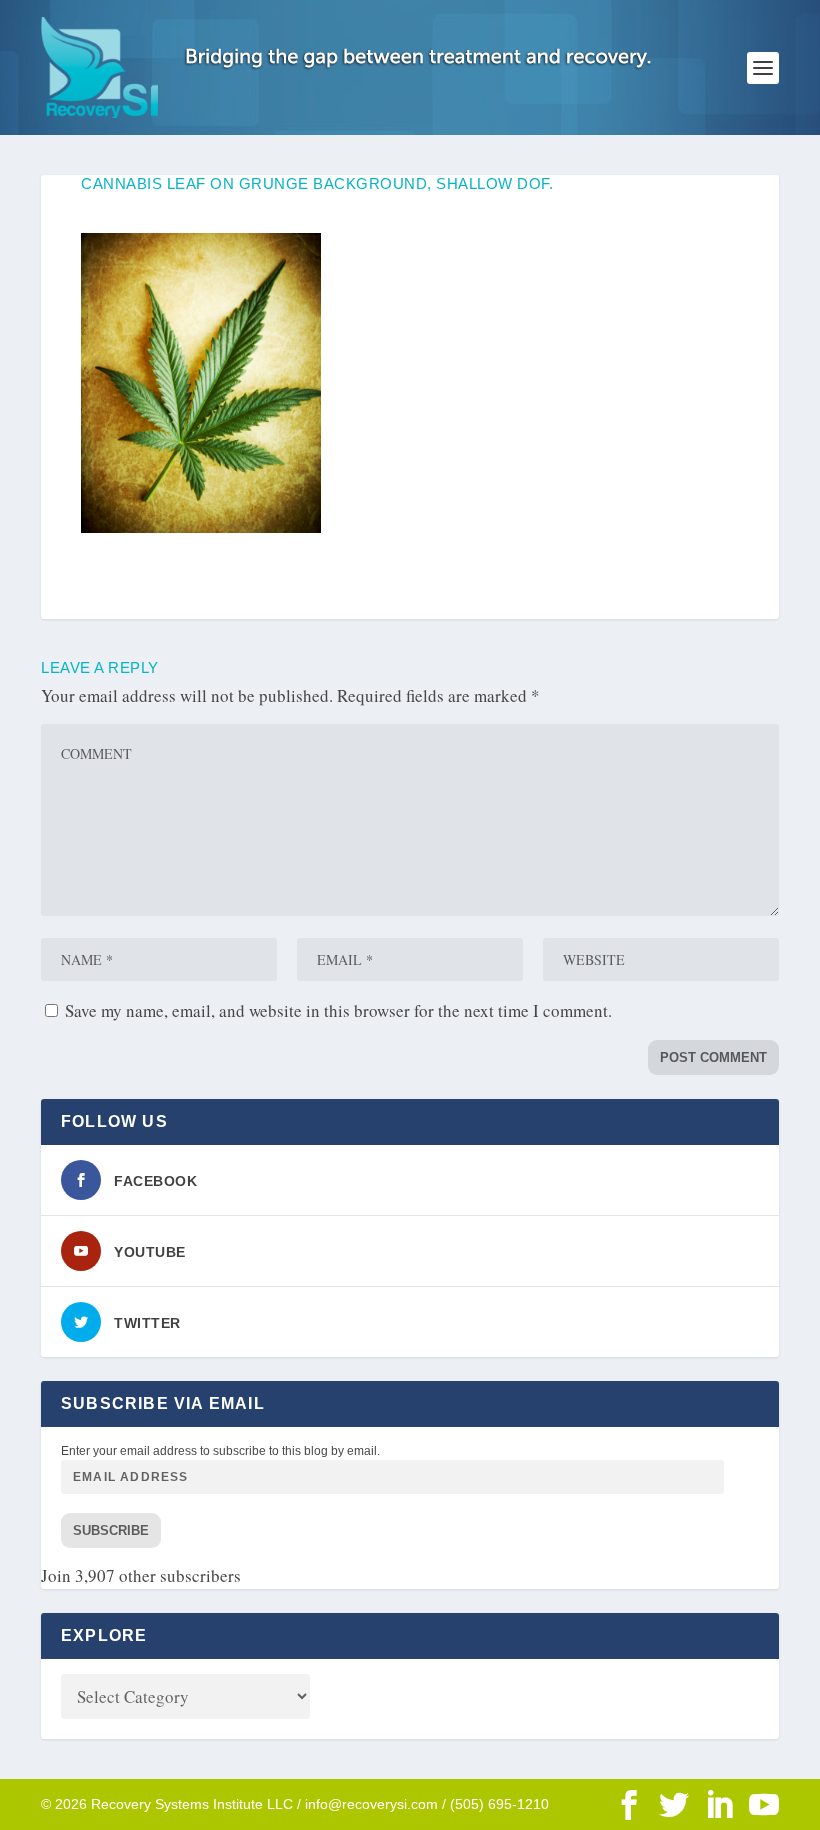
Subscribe (111, 1530)
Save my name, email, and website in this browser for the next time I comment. (338, 1010)
